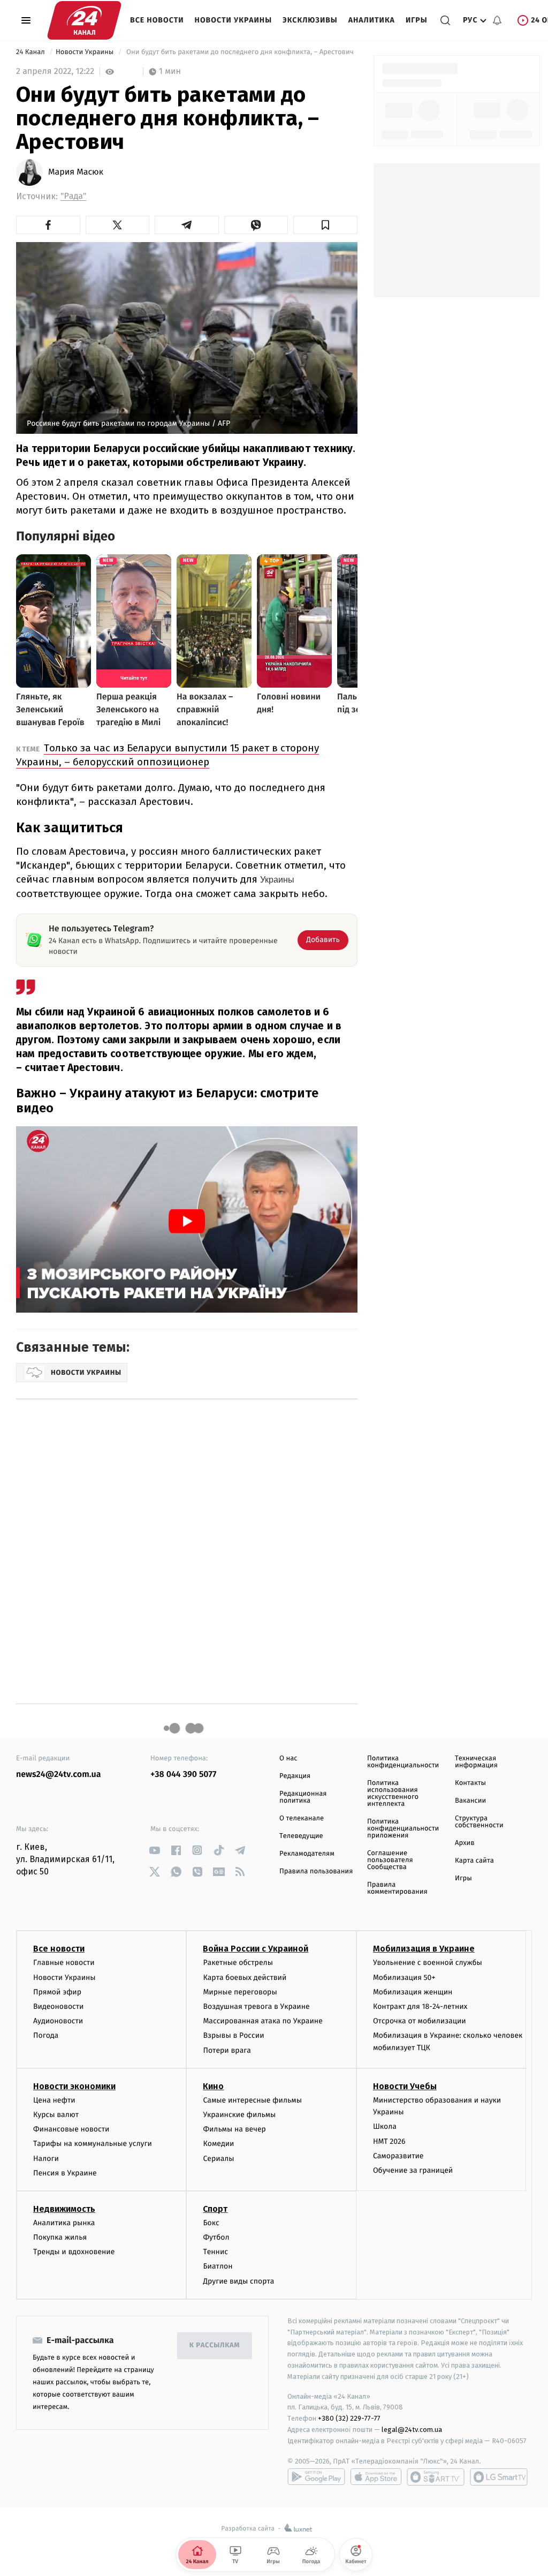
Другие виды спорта (238, 2281)
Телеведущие (301, 1836)
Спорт (215, 2209)
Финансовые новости (71, 2129)
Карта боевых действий (245, 1978)
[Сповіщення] (497, 20)
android (316, 2477)
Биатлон (218, 2266)
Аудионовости (58, 2021)
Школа (385, 2126)
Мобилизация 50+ (404, 1978)
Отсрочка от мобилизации (420, 2021)
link (154, 1850)
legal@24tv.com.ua (412, 2430)
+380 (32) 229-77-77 (349, 2418)
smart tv (436, 2477)
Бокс (211, 2223)
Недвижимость (64, 2209)
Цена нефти (54, 2100)
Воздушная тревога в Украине (256, 2006)
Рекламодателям (307, 1854)
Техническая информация (476, 1762)
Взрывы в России (233, 2035)
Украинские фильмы (239, 2115)
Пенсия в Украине (65, 2173)
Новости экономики (74, 2086)
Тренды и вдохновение (74, 2252)
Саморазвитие (398, 2156)
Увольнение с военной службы (428, 1963)
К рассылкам (215, 2345)
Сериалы (218, 2159)
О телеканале (302, 1818)
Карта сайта (474, 1861)
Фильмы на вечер (234, 2129)
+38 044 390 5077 (183, 1775)
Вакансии (470, 1801)
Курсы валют (56, 2115)
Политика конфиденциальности (403, 1762)
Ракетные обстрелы (238, 1963)
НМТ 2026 (389, 2141)
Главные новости (64, 1963)
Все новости (157, 20)
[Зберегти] (325, 225)
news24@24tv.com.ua (59, 1775)
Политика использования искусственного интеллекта (393, 1794)
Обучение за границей (413, 2170)
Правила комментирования (397, 1888)
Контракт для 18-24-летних (420, 2006)
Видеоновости (59, 2006)
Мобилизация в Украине (424, 1949)
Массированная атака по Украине (262, 2021)
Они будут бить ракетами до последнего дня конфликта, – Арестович (240, 52)
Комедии (218, 2144)
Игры (417, 20)
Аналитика (372, 20)
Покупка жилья (60, 2237)
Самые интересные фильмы (252, 2100)
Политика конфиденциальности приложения (403, 1829)
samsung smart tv (499, 2477)
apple (376, 2477)
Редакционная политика (303, 1797)
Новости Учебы (405, 2086)
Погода (46, 2035)
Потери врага (227, 2050)
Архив (465, 1843)
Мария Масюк (76, 172)
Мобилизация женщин (413, 1992)
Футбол (216, 2237)
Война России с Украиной (256, 1949)
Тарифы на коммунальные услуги (93, 2144)
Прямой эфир (57, 1992)
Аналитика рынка (64, 2223)
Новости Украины (234, 20)
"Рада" (73, 196)
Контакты (470, 1783)
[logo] (84, 20)
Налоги (46, 2159)
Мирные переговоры (240, 1992)
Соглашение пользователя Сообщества (390, 1860)
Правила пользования (316, 1871)
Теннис (215, 2252)
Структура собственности (479, 1822)
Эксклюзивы (310, 20)
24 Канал (31, 52)
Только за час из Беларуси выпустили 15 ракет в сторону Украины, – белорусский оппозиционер (168, 755)
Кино (213, 2086)
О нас (288, 1758)
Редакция (295, 1776)
